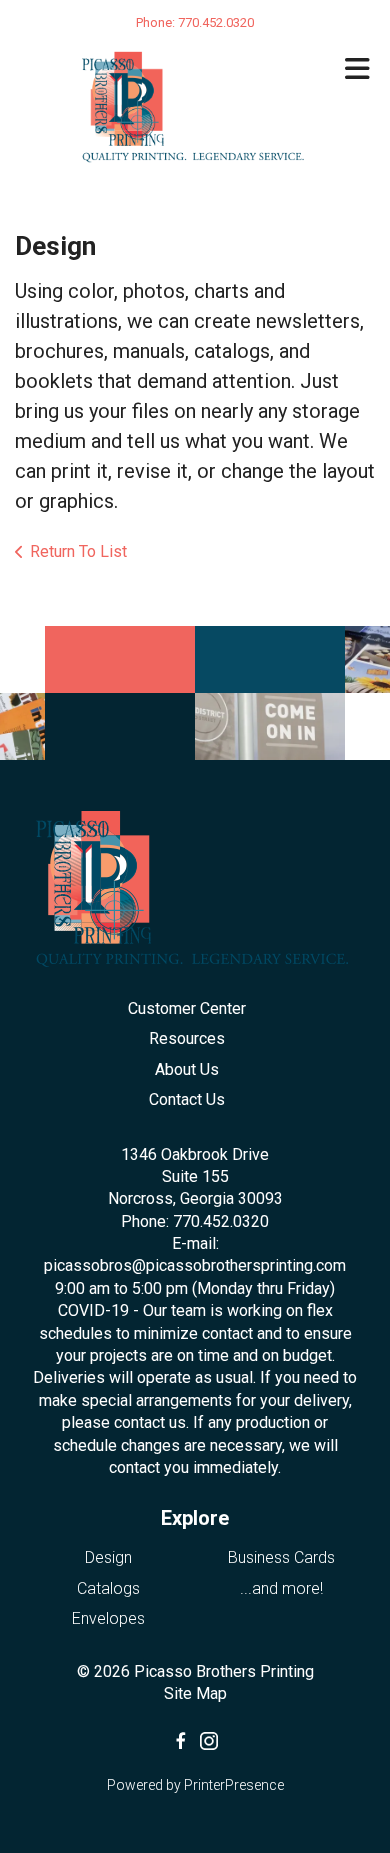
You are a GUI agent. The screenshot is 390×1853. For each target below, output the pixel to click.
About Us (187, 1069)
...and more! (281, 1588)
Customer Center (187, 1008)
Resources (187, 1038)
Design (108, 1557)
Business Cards (281, 1557)
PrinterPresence (234, 1785)
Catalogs (108, 1588)
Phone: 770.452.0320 (195, 1221)
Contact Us (187, 1099)
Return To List (78, 551)
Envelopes (108, 1618)
